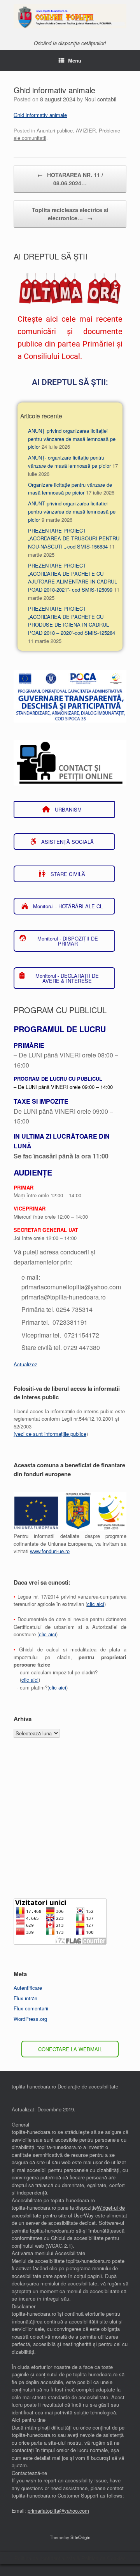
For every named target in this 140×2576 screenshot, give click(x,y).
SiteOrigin (80, 2537)
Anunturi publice (55, 130)
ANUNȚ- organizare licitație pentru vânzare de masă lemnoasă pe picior (69, 462)
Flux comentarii (31, 2008)
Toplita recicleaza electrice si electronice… (70, 214)
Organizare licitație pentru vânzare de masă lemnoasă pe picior (70, 489)
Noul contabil (100, 99)
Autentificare (28, 1988)
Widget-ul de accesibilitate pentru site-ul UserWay (68, 2211)
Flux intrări (25, 1998)
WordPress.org (30, 2019)
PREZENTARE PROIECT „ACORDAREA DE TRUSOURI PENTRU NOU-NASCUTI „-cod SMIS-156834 (74, 539)
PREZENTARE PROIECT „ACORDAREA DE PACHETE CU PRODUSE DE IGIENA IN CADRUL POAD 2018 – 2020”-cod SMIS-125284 (72, 621)
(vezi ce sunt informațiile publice (50, 1434)
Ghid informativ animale (40, 115)
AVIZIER (86, 130)
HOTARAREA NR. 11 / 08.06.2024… (70, 179)
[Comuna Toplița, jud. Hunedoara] (70, 16)
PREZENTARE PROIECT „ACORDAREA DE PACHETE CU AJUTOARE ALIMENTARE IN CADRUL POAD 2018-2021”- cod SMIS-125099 (73, 577)
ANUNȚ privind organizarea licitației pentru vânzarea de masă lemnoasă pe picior (72, 439)
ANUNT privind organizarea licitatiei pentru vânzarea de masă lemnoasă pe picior (72, 511)
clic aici (96, 1604)
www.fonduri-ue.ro (50, 1551)
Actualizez (25, 1364)
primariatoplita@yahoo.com (58, 2511)
